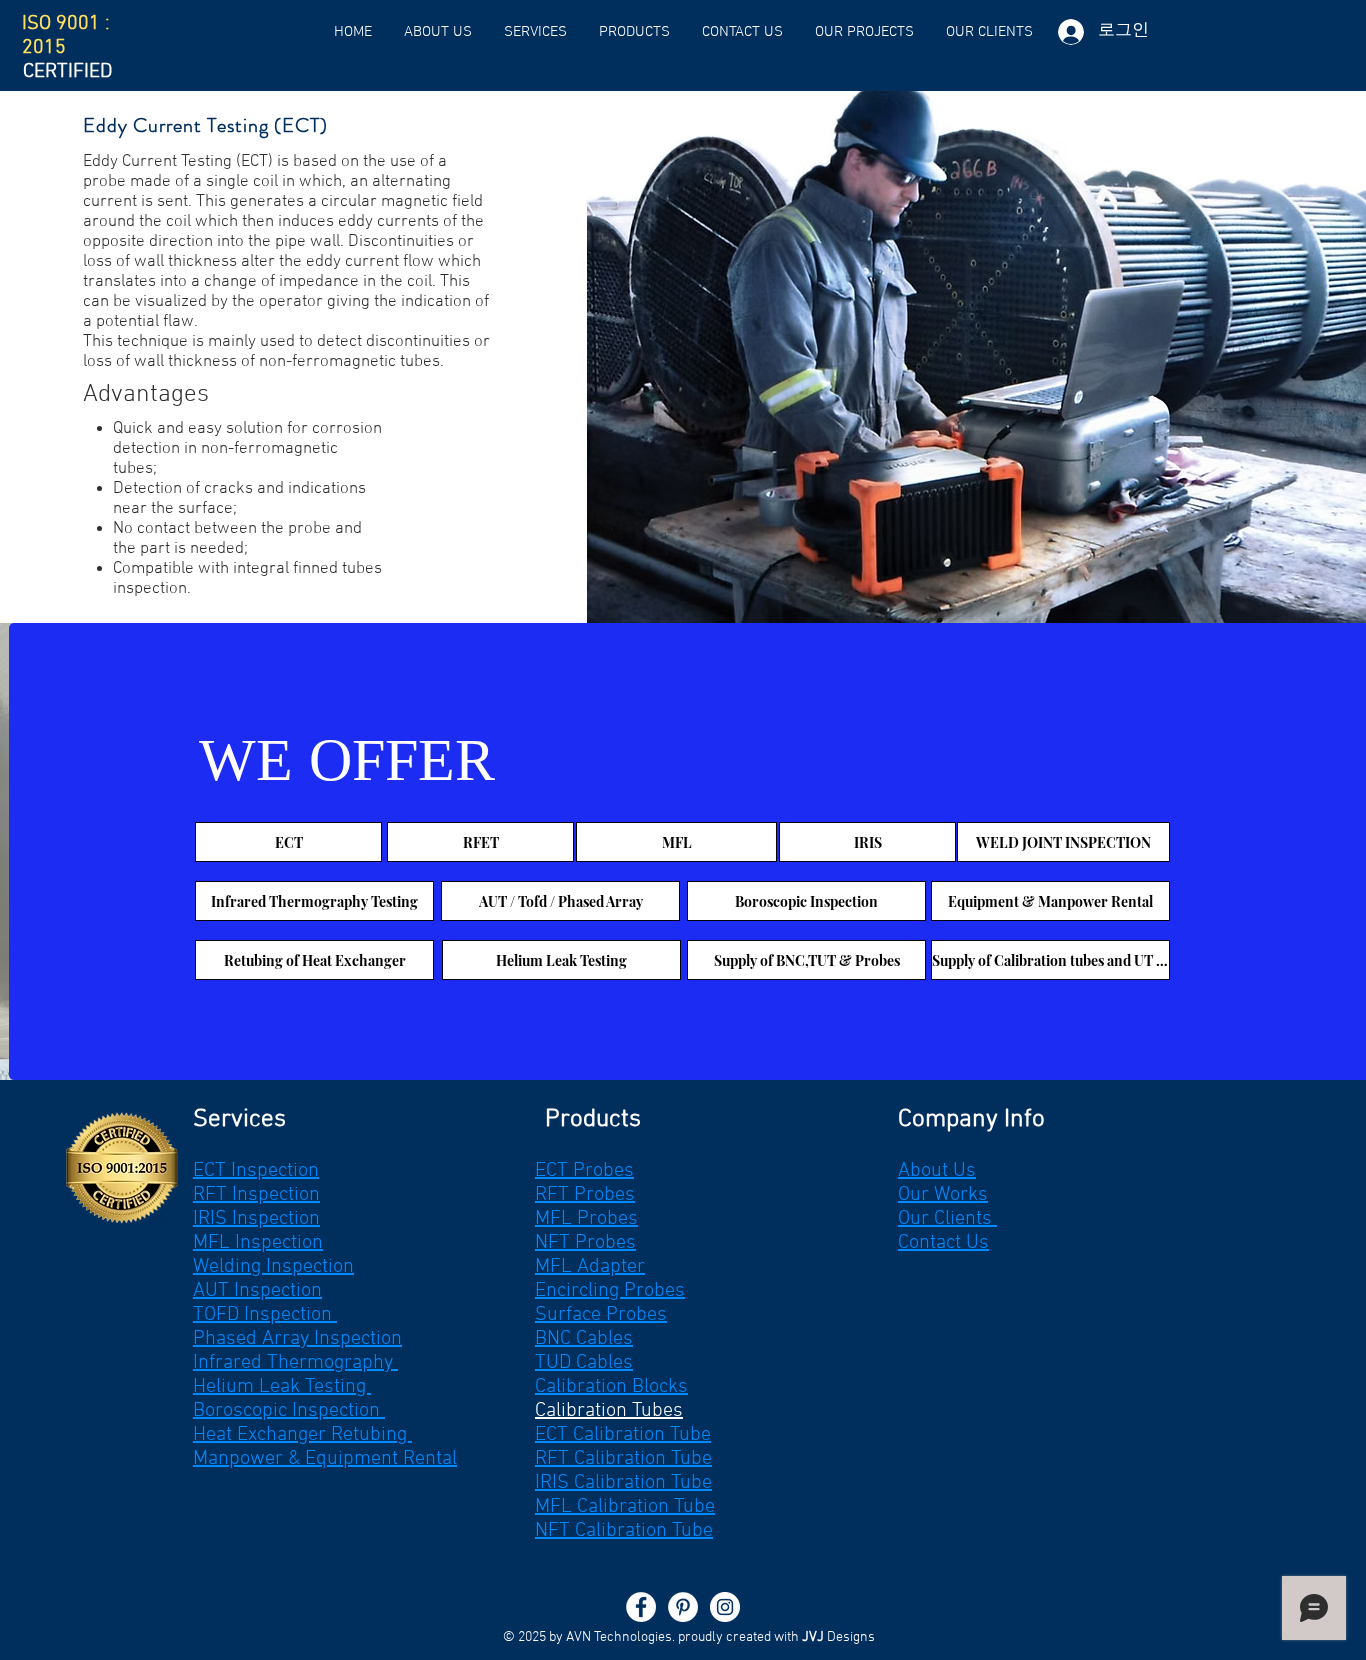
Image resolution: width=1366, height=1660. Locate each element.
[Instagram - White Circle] (725, 1607)
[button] (535, 32)
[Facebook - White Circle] (641, 1607)
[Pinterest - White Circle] (683, 1607)
